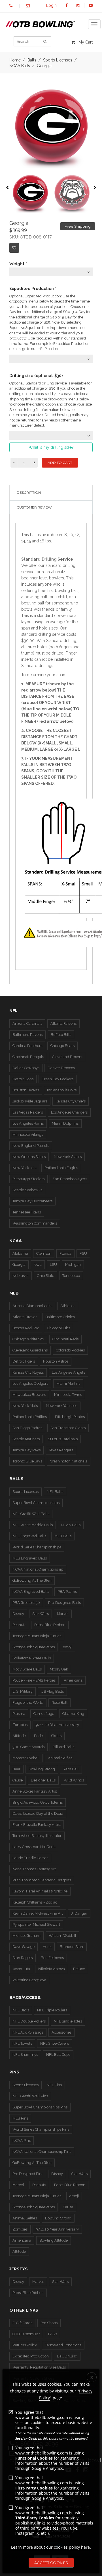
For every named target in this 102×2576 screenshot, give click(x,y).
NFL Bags (21, 2010)
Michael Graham (26, 1936)
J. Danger (79, 1913)
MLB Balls (63, 1536)
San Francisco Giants (68, 1428)
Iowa (38, 1265)
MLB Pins (20, 2118)
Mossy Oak (59, 1669)
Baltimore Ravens (27, 1035)
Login (51, 5)
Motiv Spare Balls (27, 1669)
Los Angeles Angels (68, 1372)
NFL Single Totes (68, 2021)
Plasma (19, 1714)
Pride (38, 1736)
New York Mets (25, 1406)
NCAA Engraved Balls (31, 1592)
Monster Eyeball (26, 1758)
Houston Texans (26, 1090)
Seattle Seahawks (27, 1190)
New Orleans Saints (29, 1157)
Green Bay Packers (58, 1079)
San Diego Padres (27, 1428)
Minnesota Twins (68, 1395)
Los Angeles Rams (28, 1123)
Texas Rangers (61, 1450)
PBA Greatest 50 (26, 1603)
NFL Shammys (25, 2055)
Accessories (61, 2032)
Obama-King (73, 1714)
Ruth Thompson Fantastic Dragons (42, 1880)
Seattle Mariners (26, 1439)
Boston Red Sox (26, 1328)
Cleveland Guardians (30, 1350)
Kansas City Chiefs (71, 1101)
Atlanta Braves (25, 1317)
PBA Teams (67, 1592)
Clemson (44, 1253)
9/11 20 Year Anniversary (57, 2229)
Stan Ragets (23, 1958)
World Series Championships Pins (41, 2129)
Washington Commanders (35, 1223)
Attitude (19, 1736)
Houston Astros (56, 1361)
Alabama (20, 1253)
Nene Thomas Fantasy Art (34, 1869)
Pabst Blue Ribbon (50, 1625)
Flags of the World (28, 1702)
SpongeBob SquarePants (34, 1647)
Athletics (68, 1306)
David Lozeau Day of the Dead (38, 1813)
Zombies (20, 1725)
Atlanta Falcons (63, 1023)
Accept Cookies (51, 2563)
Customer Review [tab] (34, 507)
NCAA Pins (22, 2140)
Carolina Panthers (27, 1046)
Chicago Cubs (59, 1328)
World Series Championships (37, 1547)
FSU (83, 1253)
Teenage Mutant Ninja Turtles (37, 1636)
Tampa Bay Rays (26, 1450)
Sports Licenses (25, 1492)
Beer (16, 1769)
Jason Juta (21, 1969)
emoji (68, 1647)
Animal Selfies (60, 1758)
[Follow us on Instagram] (78, 5)
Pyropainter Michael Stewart (36, 1924)
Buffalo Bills (61, 1035)
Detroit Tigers (24, 1361)
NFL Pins (54, 2085)
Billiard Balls (63, 1747)
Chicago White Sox (28, 1339)
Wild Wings (74, 1780)
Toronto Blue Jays (27, 1461)
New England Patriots (31, 1146)
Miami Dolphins (65, 1123)
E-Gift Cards (22, 2323)
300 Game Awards (28, 1747)
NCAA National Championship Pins (42, 2152)
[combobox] (51, 272)
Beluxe (79, 1969)
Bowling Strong (42, 1769)
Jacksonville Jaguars (30, 1101)
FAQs (53, 2334)
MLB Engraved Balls (30, 1558)
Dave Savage (24, 1947)
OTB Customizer (26, 2334)
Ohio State (45, 1276)
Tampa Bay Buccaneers (32, 1201)
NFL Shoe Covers (55, 2043)
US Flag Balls (52, 1691)
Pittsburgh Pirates (70, 1417)
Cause (18, 1780)
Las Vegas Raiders (28, 1112)
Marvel (63, 1614)
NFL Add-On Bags (28, 2032)
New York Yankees (62, 1406)
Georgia (19, 1265)
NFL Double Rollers (29, 2021)
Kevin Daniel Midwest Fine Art (38, 1913)
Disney (18, 1614)
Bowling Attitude (54, 2240)
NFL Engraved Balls (29, 1536)
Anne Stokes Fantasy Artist (35, 1791)
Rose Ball (59, 1702)
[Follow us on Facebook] (67, 5)
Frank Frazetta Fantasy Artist (37, 1825)
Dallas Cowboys (26, 1068)
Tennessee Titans (27, 1212)
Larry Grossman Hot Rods (34, 1847)
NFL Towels (22, 2043)
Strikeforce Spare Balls (32, 1658)
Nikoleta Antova (52, 1969)
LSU (53, 1265)
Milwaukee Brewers (29, 1395)
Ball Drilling (67, 2356)
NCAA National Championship (38, 1569)
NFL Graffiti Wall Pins (30, 2096)
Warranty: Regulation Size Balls (39, 2367)
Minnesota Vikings (28, 1134)
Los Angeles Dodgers (30, 1383)
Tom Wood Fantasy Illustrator (37, 1836)
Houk (47, 1947)
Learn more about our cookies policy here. (51, 2547)
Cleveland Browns (68, 1057)
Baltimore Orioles (60, 1317)
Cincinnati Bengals (28, 1057)
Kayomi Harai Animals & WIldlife (40, 1891)
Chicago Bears (62, 1046)
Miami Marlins (68, 1383)
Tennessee (71, 1276)
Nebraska (21, 1276)
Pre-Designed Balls (64, 1603)
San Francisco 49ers (70, 1179)
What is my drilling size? (51, 447)
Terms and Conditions (63, 2345)
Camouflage (44, 1714)
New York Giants (68, 1157)
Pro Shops (49, 2323)
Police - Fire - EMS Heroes (34, 1680)
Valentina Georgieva (29, 1980)
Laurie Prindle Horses (30, 1858)
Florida (65, 1253)
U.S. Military (23, 1691)
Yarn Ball (71, 1769)
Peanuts (19, 1625)
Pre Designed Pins (28, 2174)
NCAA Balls (20, 66)
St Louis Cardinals (63, 1439)
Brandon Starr (72, 1947)
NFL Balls (55, 1492)
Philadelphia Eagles (61, 1168)
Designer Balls (43, 1780)
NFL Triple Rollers (52, 2010)
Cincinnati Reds (65, 1339)
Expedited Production (31, 2356)
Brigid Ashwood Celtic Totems (38, 1802)
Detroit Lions (23, 1079)
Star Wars (41, 1614)
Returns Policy (25, 2345)
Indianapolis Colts (62, 1090)
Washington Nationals (69, 1461)
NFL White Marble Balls (33, 1525)
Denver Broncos (61, 1068)
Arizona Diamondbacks (32, 1306)
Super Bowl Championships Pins (40, 2107)
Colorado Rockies (70, 1350)
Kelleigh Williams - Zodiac (35, 1902)
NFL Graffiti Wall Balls (31, 1514)
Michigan (73, 1265)
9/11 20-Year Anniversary (57, 1725)
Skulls (56, 1736)
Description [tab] (29, 492)
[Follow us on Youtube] (91, 5)
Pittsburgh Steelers (28, 1179)
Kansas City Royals (28, 1372)
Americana (73, 1680)
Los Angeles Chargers (69, 1112)
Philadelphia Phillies (30, 1417)
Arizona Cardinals (27, 1023)
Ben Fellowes (52, 1958)
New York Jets (24, 1168)
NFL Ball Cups (58, 2055)
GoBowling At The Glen (32, 1580)
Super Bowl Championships (36, 1503)
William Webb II (62, 1936)
